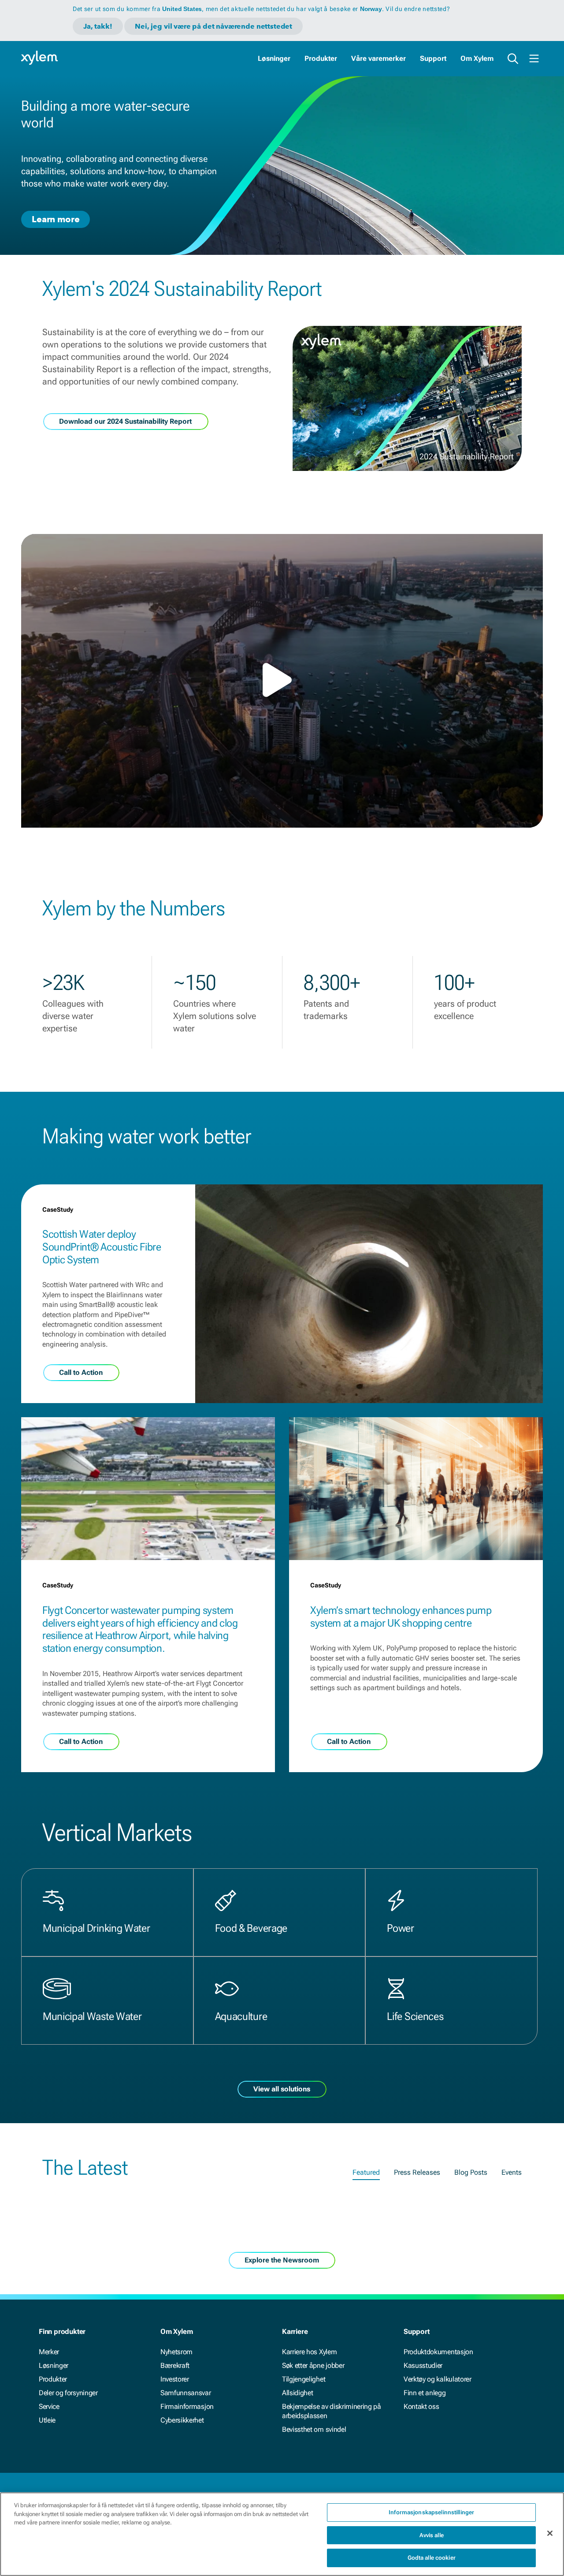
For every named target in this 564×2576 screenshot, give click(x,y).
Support (433, 58)
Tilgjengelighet (304, 2379)
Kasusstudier (423, 2365)
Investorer (175, 2379)
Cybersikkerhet (182, 2420)
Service (49, 2406)
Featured (366, 2172)
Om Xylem (477, 58)
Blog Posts (471, 2172)
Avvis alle (432, 2535)
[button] (282, 680)
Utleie (47, 2420)
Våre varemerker (378, 58)
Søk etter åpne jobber (313, 2365)
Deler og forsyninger (68, 2393)
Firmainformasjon (187, 2406)
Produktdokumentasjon (438, 2352)
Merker (49, 2352)
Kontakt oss (421, 2406)
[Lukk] (550, 2533)
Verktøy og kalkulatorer (438, 2379)
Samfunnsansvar (186, 2393)
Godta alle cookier (432, 2558)
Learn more (56, 219)
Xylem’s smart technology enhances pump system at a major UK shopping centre (401, 1617)
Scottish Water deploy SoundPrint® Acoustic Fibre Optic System (102, 1247)
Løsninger (274, 58)
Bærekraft (175, 2365)
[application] (282, 681)
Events (512, 2172)
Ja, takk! (98, 26)
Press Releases (417, 2172)
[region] (282, 2534)
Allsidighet (297, 2393)
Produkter (321, 58)
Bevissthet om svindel (314, 2429)
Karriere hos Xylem (309, 2352)
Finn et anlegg (425, 2393)
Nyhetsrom (176, 2352)
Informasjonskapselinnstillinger (431, 2512)
